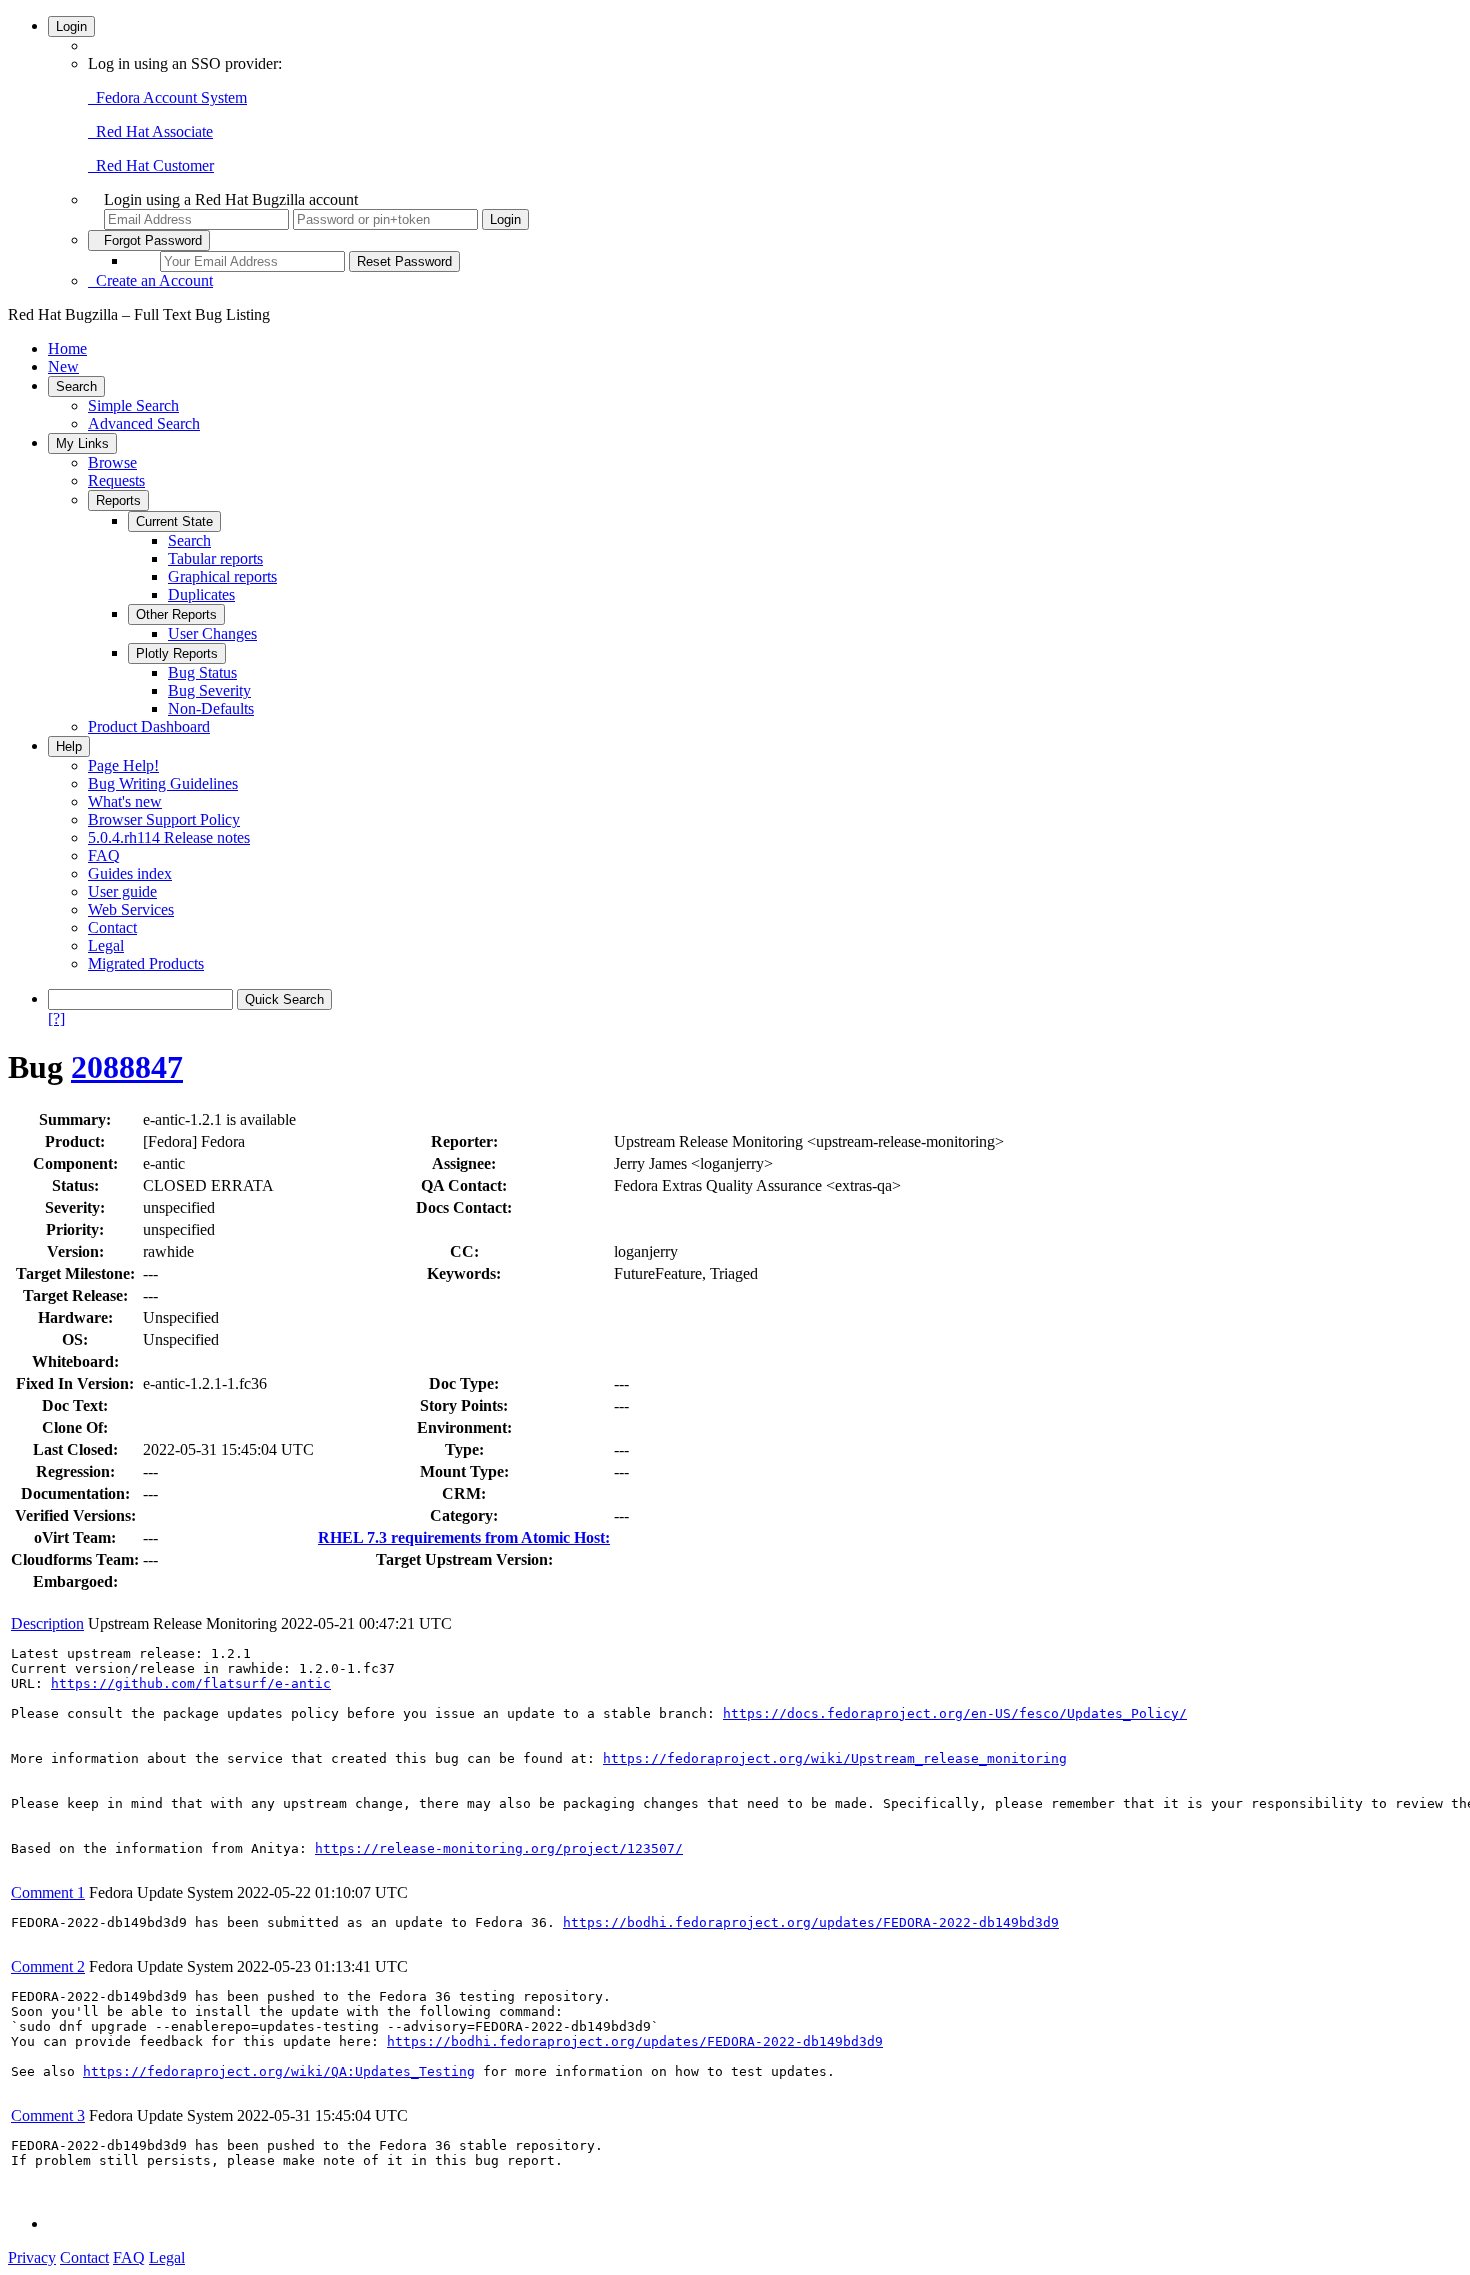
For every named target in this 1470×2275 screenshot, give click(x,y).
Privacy (32, 2257)
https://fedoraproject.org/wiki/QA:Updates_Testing (279, 2071)
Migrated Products (146, 963)
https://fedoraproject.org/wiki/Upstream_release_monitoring (835, 1758)
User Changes (212, 633)
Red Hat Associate (150, 131)
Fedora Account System (167, 97)
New (63, 366)
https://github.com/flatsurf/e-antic (191, 1683)
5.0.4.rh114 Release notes (169, 837)
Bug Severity (209, 690)
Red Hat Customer (151, 165)
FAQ (104, 855)
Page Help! (123, 765)
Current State (174, 521)
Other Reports (176, 614)
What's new (125, 801)
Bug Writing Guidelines (163, 783)
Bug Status (202, 672)
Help (69, 746)
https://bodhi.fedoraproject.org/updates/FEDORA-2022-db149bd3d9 (811, 1922)
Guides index (130, 873)
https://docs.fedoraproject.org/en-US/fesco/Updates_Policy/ (955, 1713)
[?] (56, 1018)
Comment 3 (48, 2115)
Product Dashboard (149, 726)
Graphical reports (222, 576)
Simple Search (133, 405)
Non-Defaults (211, 708)
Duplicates (201, 594)
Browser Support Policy (164, 819)
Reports (118, 500)
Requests (116, 480)
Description (47, 1623)
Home (67, 348)
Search (76, 386)
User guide (122, 891)
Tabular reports (215, 558)
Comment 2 (48, 1966)
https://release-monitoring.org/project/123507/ (499, 1848)
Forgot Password (149, 240)
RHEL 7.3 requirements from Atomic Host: (464, 1537)
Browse (112, 462)
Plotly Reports (177, 653)
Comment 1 (48, 1892)
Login (71, 26)
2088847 (127, 1067)
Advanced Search (144, 423)
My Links (82, 443)
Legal (106, 945)
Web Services (131, 909)
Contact (112, 927)
